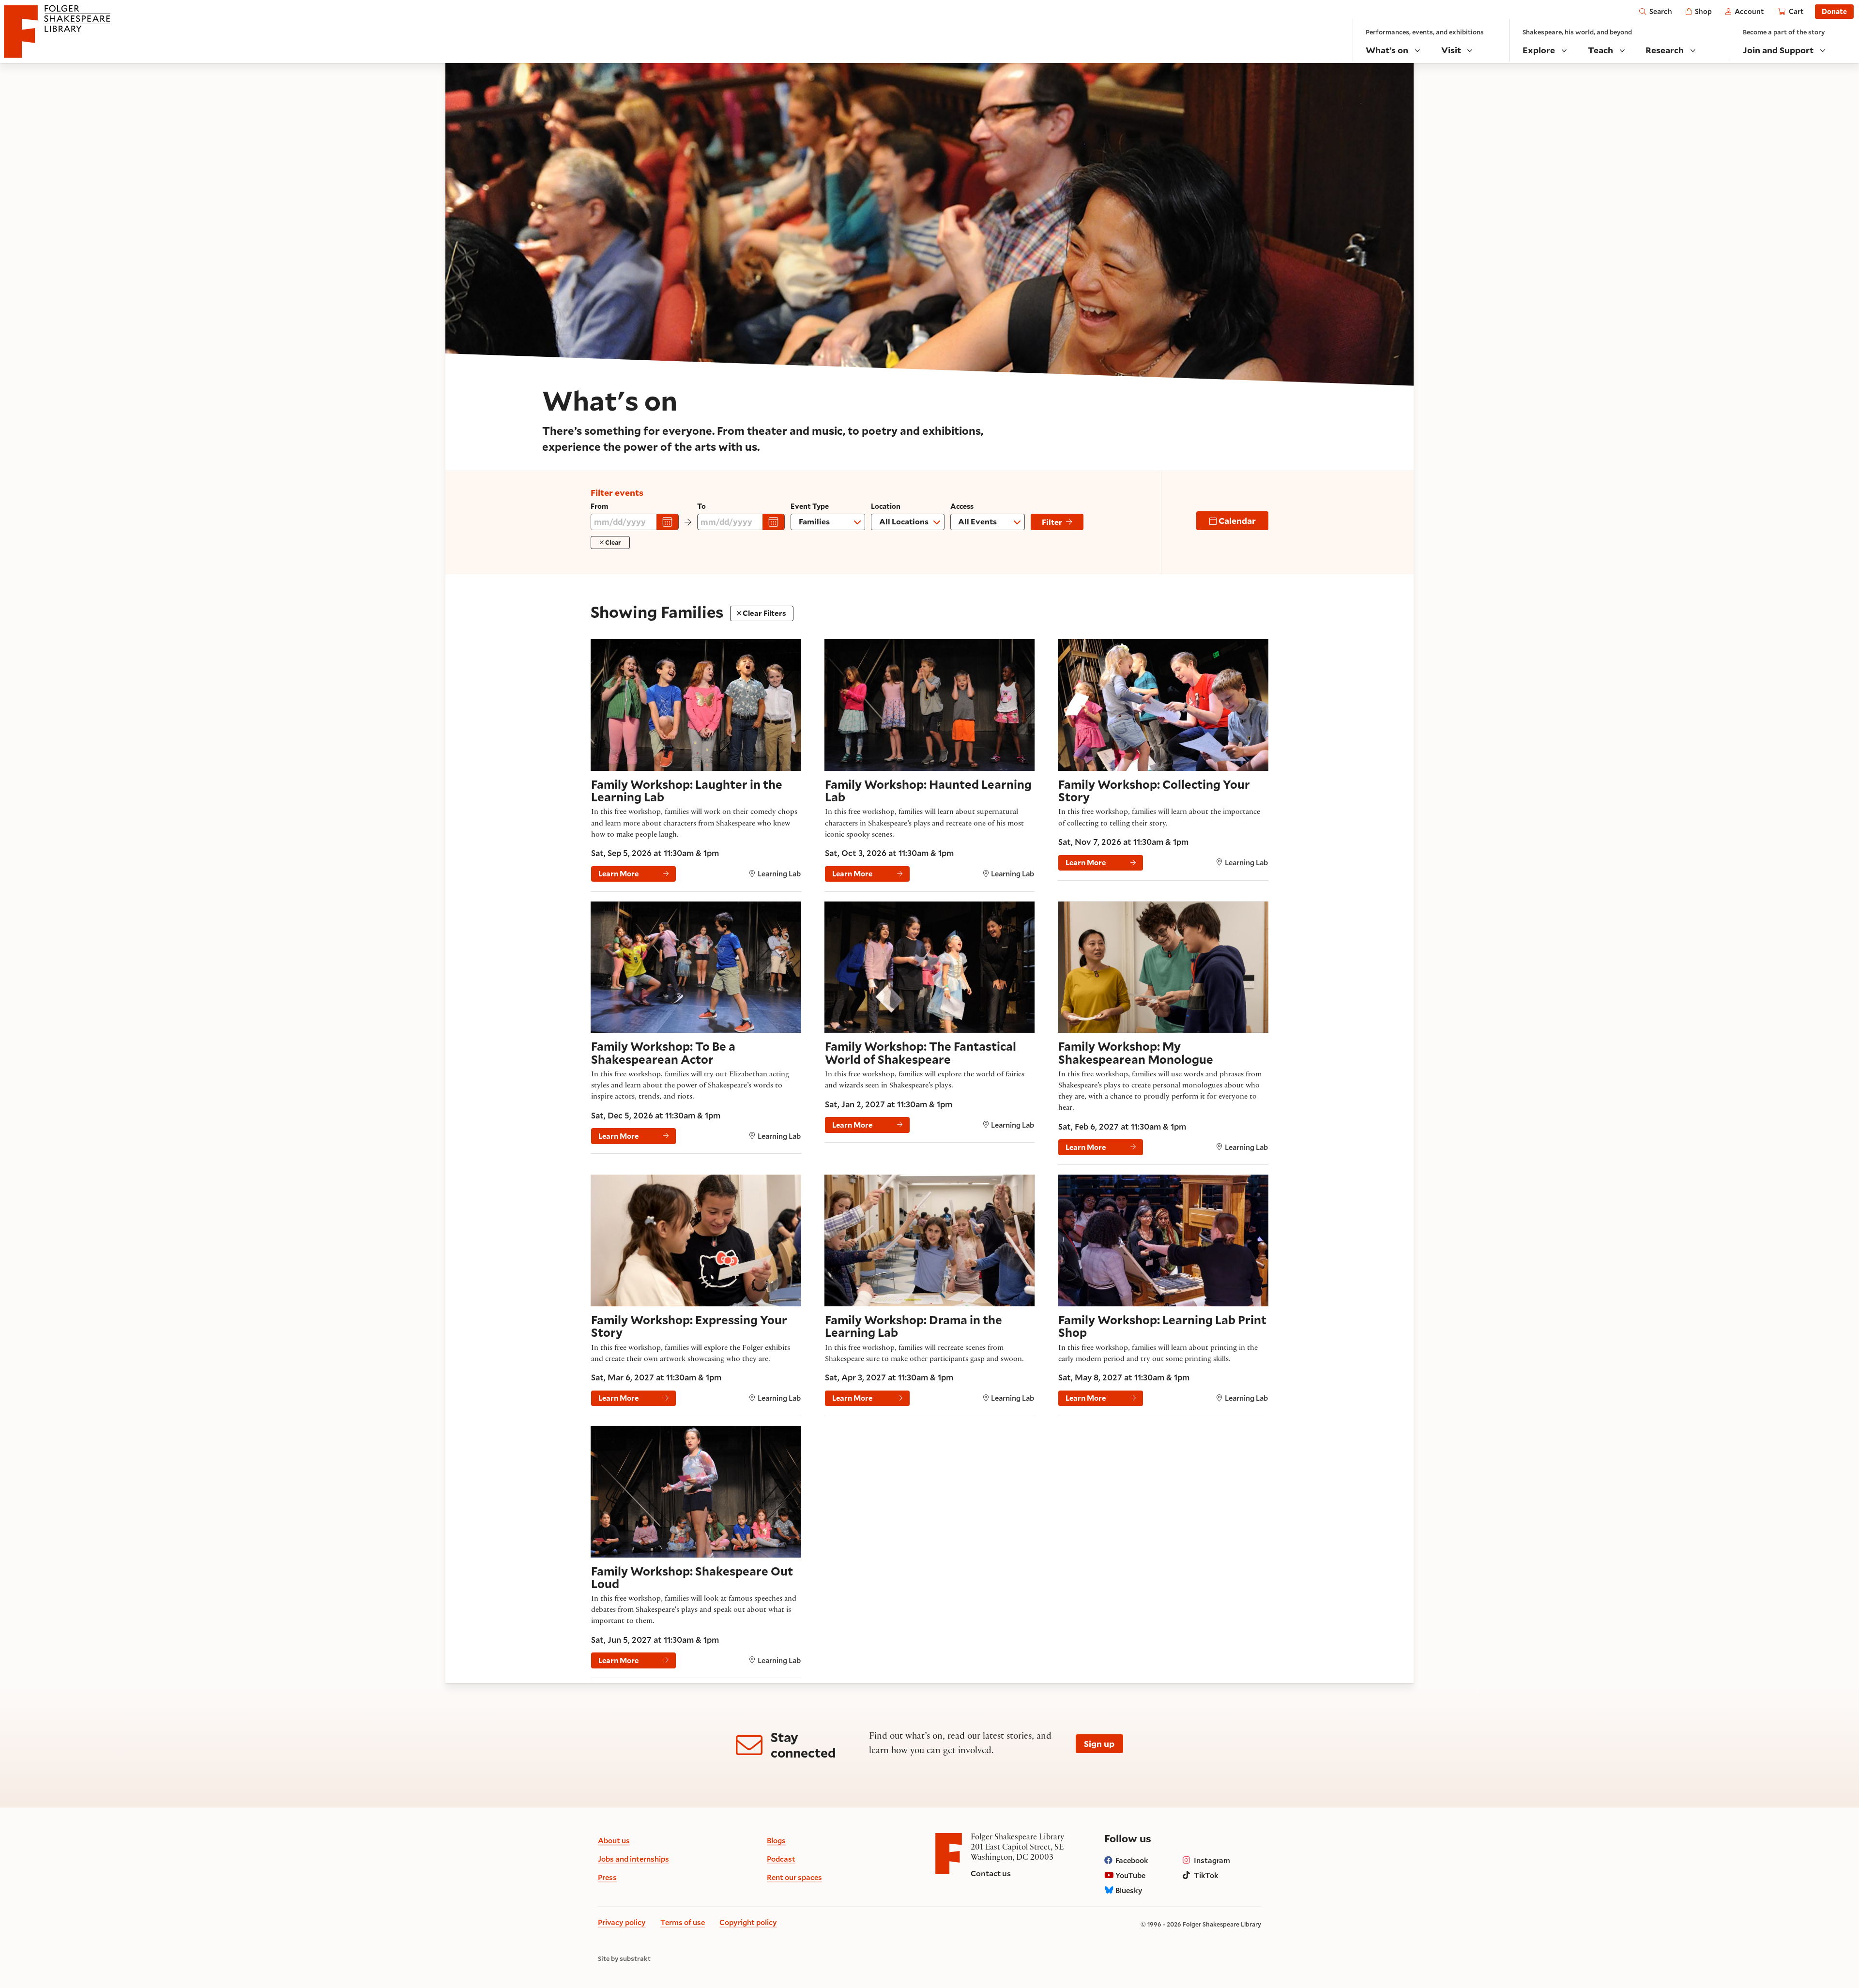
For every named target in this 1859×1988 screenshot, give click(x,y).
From (599, 506)
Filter (1052, 522)
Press (607, 1877)
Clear (612, 542)
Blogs (776, 1840)
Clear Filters (764, 613)
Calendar (1236, 520)
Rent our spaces (794, 1877)
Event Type (810, 506)
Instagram (1212, 1860)
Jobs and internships (633, 1859)
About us (614, 1840)
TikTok (1206, 1875)
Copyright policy (748, 1922)
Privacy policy (622, 1922)
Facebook (1132, 1860)
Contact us (991, 1873)
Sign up (1099, 1743)
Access (964, 506)
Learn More (618, 873)
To (701, 506)
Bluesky (1129, 1890)
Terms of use (683, 1922)
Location (886, 506)
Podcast (781, 1859)
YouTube (1130, 1875)
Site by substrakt (624, 1959)
